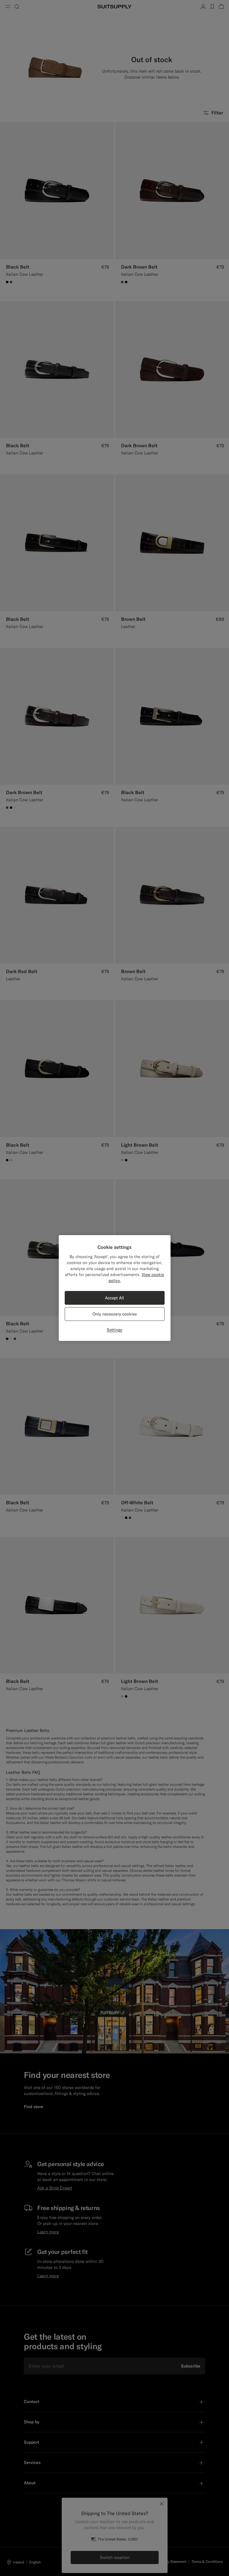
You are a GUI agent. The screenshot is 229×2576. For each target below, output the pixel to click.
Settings (114, 1330)
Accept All (114, 1298)
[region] (115, 1288)
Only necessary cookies (115, 1314)
